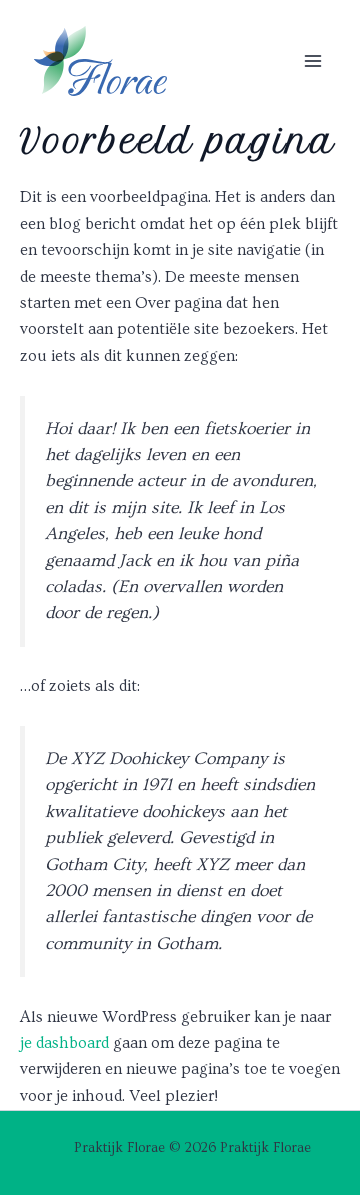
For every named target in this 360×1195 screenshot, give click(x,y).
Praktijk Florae (132, 96)
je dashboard (64, 1043)
